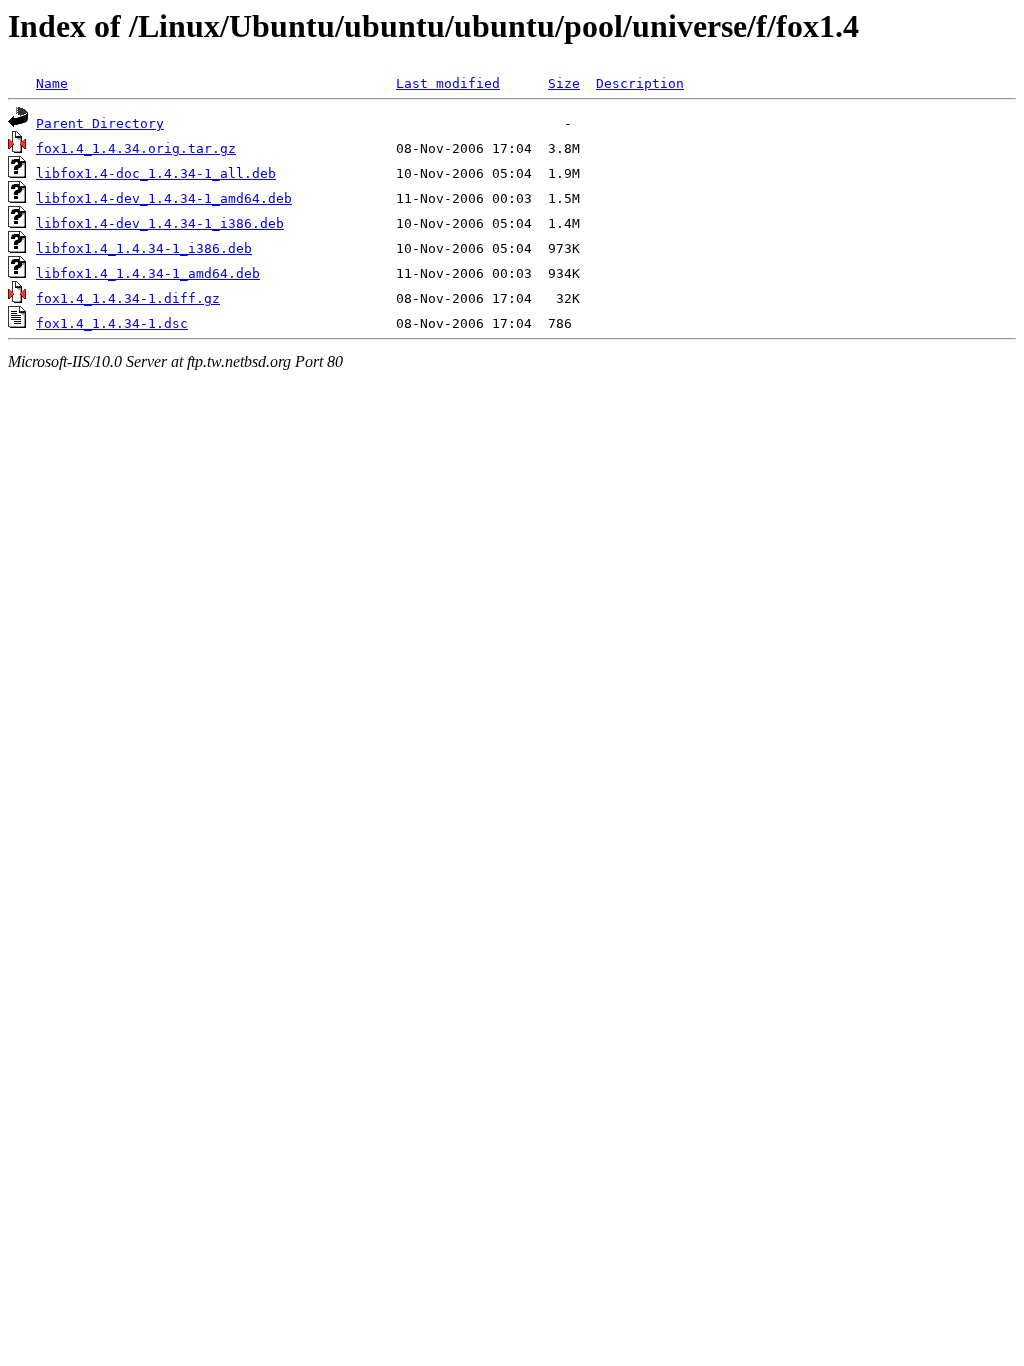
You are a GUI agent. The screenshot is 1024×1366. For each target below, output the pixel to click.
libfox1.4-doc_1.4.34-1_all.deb (156, 173)
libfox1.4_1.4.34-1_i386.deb (144, 248)
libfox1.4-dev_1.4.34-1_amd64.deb (164, 198)
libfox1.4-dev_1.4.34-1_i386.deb (160, 223)
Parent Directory (100, 123)
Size (564, 83)
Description (640, 83)
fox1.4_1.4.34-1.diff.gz (128, 298)
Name (52, 83)
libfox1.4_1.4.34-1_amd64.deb (148, 273)
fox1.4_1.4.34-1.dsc (112, 323)
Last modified (448, 83)
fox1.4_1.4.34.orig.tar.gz (136, 148)
